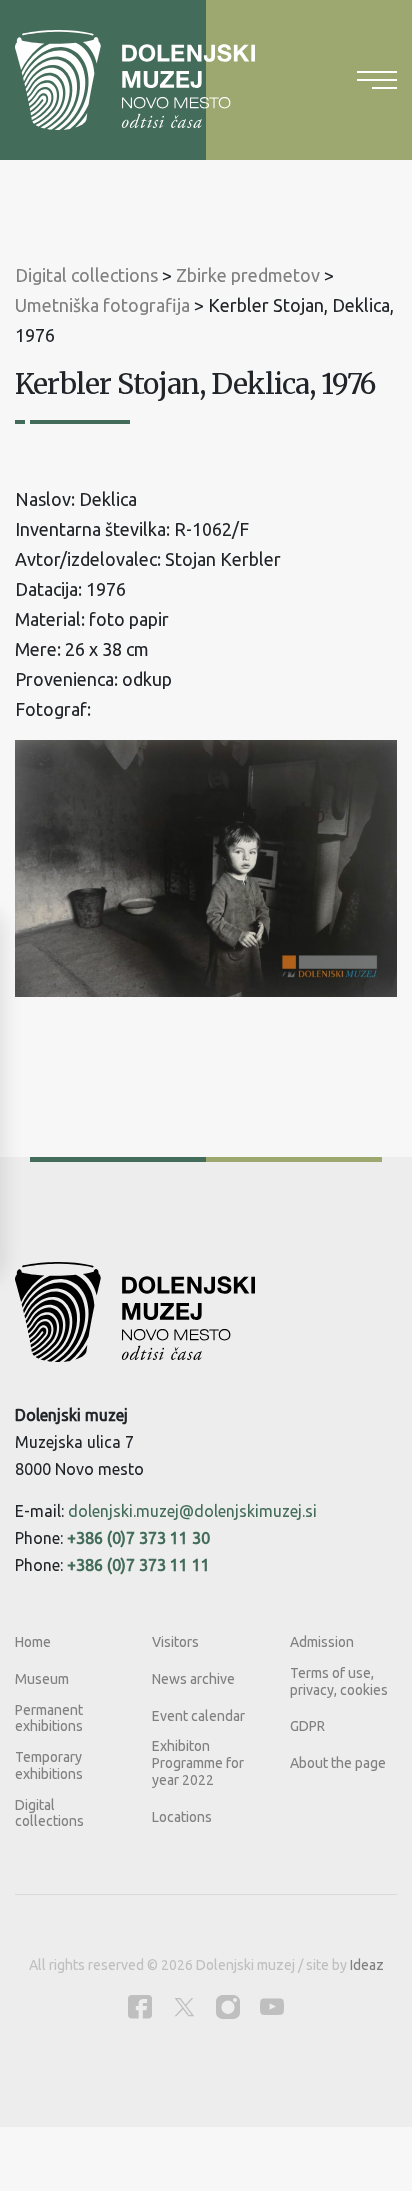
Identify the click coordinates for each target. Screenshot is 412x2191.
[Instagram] (228, 2006)
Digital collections (49, 1813)
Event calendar (198, 1716)
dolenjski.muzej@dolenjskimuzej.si (192, 1511)
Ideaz (367, 1965)
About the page (338, 1763)
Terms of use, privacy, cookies (339, 1681)
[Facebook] (140, 2006)
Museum (42, 1679)
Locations (182, 1817)
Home (33, 1642)
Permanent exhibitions (49, 1718)
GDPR (307, 1726)
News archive (193, 1679)
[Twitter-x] (184, 2006)
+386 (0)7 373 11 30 (138, 1538)
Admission (322, 1642)
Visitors (175, 1642)
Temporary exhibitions (49, 1765)
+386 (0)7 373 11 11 (138, 1565)
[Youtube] (272, 2006)
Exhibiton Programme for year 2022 (198, 1763)
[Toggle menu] (377, 80)
